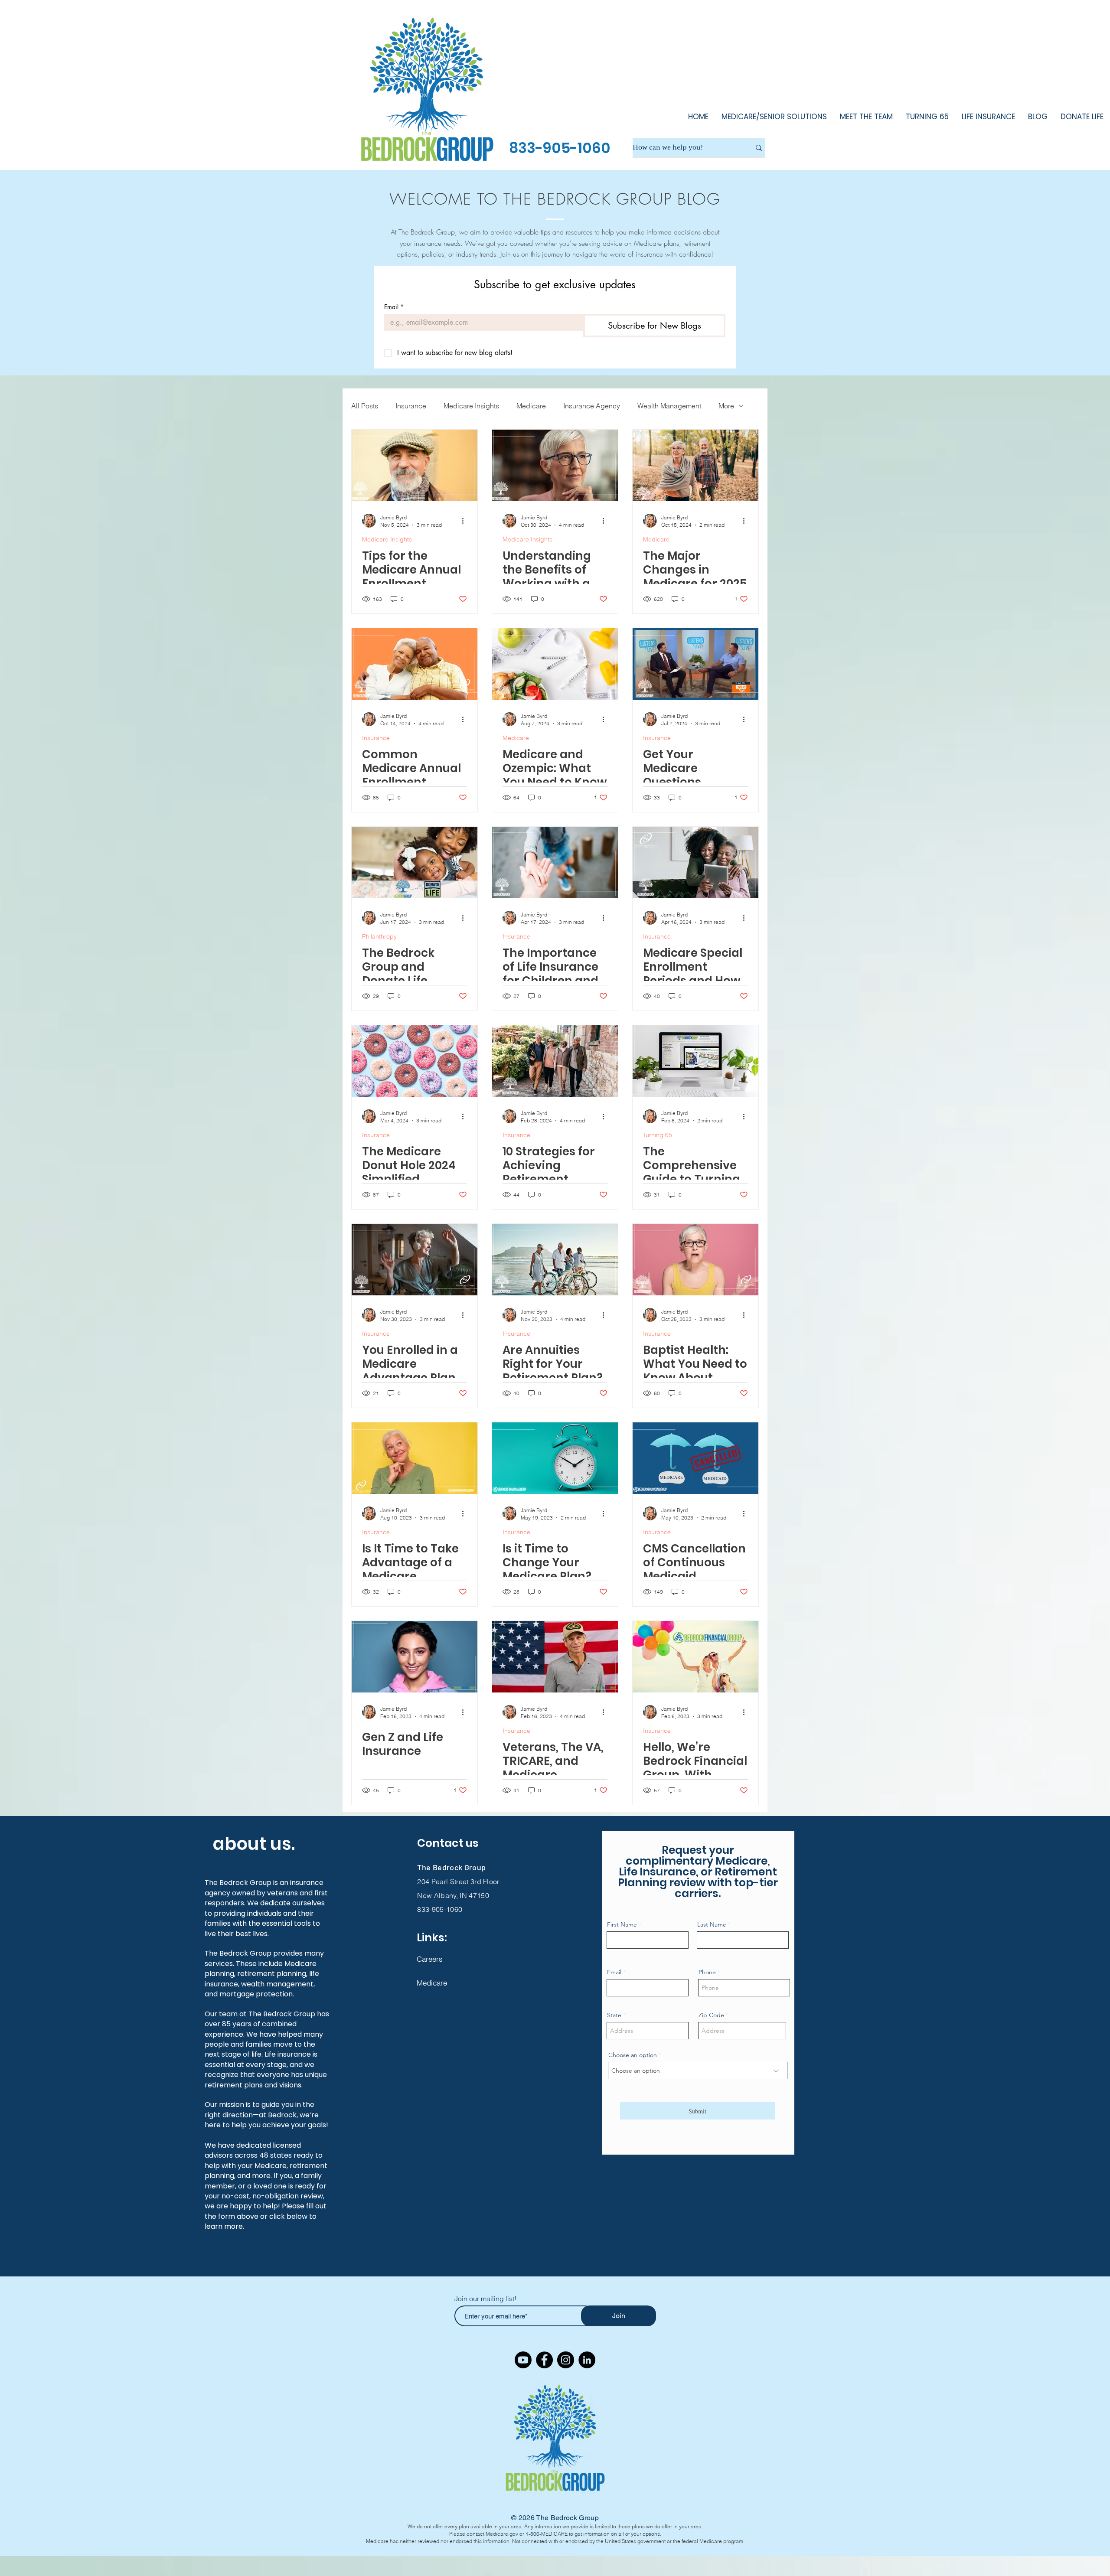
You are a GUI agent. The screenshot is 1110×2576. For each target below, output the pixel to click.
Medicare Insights (471, 406)
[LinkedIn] (587, 2360)
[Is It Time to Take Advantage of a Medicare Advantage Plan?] (415, 1458)
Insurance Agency (592, 406)
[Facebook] (544, 2360)
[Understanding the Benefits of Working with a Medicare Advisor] (555, 465)
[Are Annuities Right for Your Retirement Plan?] (555, 1260)
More (726, 406)
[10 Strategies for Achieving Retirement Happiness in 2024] (555, 1061)
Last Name (712, 1924)
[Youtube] (523, 2360)
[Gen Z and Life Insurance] (415, 1657)
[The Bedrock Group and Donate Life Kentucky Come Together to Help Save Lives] (415, 862)
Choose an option (633, 2055)
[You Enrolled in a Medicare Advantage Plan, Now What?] (415, 1260)
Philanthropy (379, 937)
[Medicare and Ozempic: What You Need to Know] (555, 664)
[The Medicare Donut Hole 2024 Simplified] (415, 1061)
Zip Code (711, 2015)
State (614, 2015)
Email (394, 307)
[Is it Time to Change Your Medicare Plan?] (555, 1458)
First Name (622, 1924)
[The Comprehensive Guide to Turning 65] (695, 1061)
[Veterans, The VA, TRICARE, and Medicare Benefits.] (555, 1657)
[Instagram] (566, 2360)
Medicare (531, 406)
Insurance (411, 406)
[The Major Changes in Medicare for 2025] (695, 465)
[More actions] (466, 521)
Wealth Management (669, 406)
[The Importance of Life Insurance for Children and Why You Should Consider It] (555, 862)
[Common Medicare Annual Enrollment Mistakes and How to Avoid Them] (415, 664)
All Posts (365, 406)
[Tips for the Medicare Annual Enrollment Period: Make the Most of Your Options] (415, 465)
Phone (707, 1972)
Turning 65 (658, 1135)
